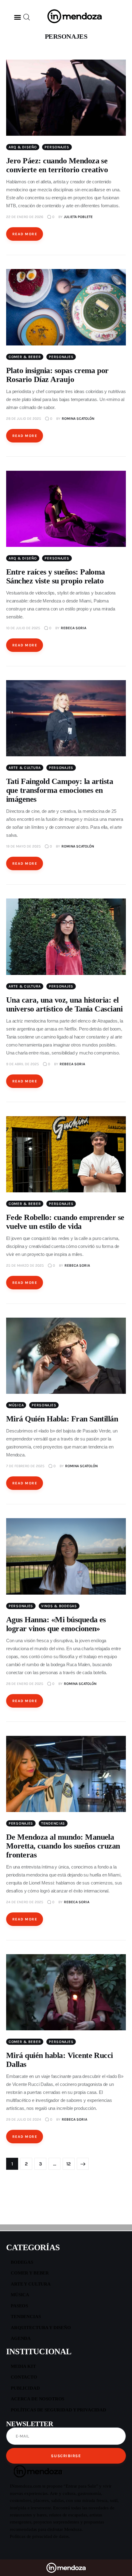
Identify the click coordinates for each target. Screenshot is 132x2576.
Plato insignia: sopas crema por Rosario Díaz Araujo (57, 375)
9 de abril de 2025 (23, 1064)
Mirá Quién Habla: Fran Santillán (62, 1419)
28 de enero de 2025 (25, 1684)
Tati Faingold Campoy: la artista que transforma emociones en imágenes (60, 790)
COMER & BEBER (25, 357)
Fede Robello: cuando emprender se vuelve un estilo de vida (65, 1222)
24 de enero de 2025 (25, 1902)
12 (69, 2162)
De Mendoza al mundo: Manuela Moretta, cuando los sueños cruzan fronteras (63, 1846)
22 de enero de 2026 (25, 217)
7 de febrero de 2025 (25, 1466)
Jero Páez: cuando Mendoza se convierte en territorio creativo (57, 165)
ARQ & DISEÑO (23, 147)
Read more (25, 234)
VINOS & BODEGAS (59, 1606)
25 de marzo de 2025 (25, 1265)
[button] (17, 17)
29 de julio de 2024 (24, 2119)
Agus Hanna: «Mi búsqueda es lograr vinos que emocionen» (56, 1624)
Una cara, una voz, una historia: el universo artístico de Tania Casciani (64, 1004)
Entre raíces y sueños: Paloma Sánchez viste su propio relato (56, 576)
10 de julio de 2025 (23, 628)
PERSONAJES (57, 147)
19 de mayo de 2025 (23, 846)
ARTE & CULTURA (25, 768)
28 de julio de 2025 (24, 419)
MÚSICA (16, 1405)
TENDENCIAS (53, 1823)
